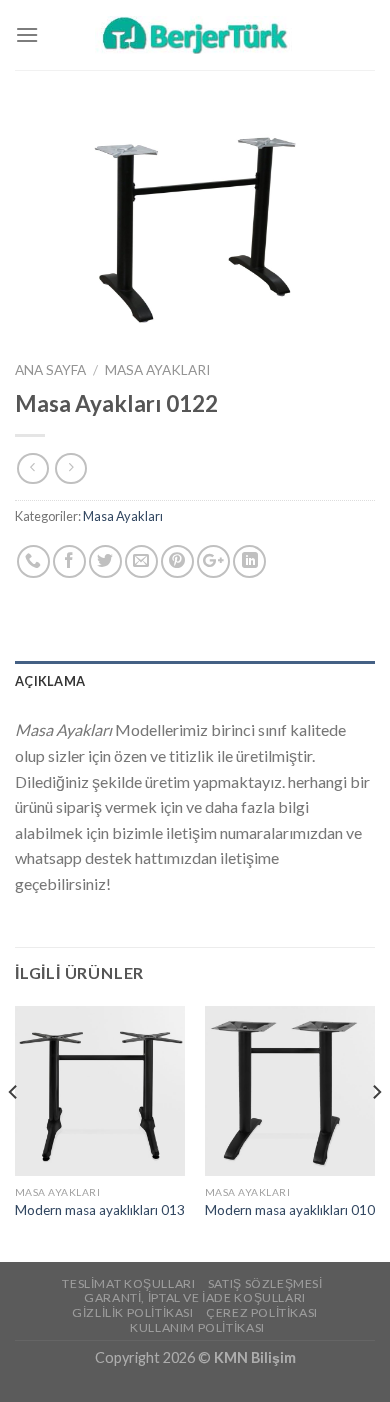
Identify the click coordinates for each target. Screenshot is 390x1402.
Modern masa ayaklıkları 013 (100, 1210)
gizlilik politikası (133, 1312)
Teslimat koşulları (128, 1283)
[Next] (376, 1132)
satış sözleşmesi (265, 1283)
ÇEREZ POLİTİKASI (262, 1312)
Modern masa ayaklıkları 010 (290, 1210)
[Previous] (14, 1132)
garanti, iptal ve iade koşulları (195, 1297)
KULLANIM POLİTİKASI (197, 1327)
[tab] (195, 681)
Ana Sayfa (50, 370)
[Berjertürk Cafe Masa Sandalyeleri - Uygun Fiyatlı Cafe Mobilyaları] (195, 34)
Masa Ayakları (157, 370)
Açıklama (50, 681)
